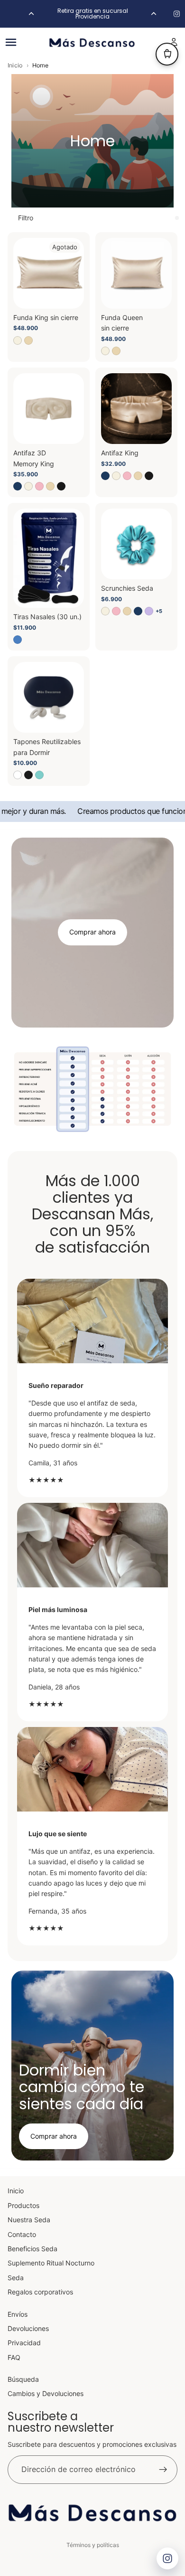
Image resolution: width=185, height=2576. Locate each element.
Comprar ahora (92, 932)
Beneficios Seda (32, 2249)
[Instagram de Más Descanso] (177, 14)
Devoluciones (28, 2328)
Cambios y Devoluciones (46, 2393)
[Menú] (11, 42)
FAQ (14, 2357)
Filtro (26, 218)
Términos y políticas (93, 2545)
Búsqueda (23, 2379)
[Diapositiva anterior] (31, 14)
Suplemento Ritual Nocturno (51, 2263)
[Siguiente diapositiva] (154, 14)
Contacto (22, 2234)
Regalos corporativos (40, 2292)
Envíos (18, 2314)
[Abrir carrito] (167, 54)
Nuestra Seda (29, 2220)
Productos (23, 2205)
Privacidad (24, 2343)
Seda (16, 2278)
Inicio (15, 66)
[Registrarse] (163, 2470)
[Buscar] (31, 42)
